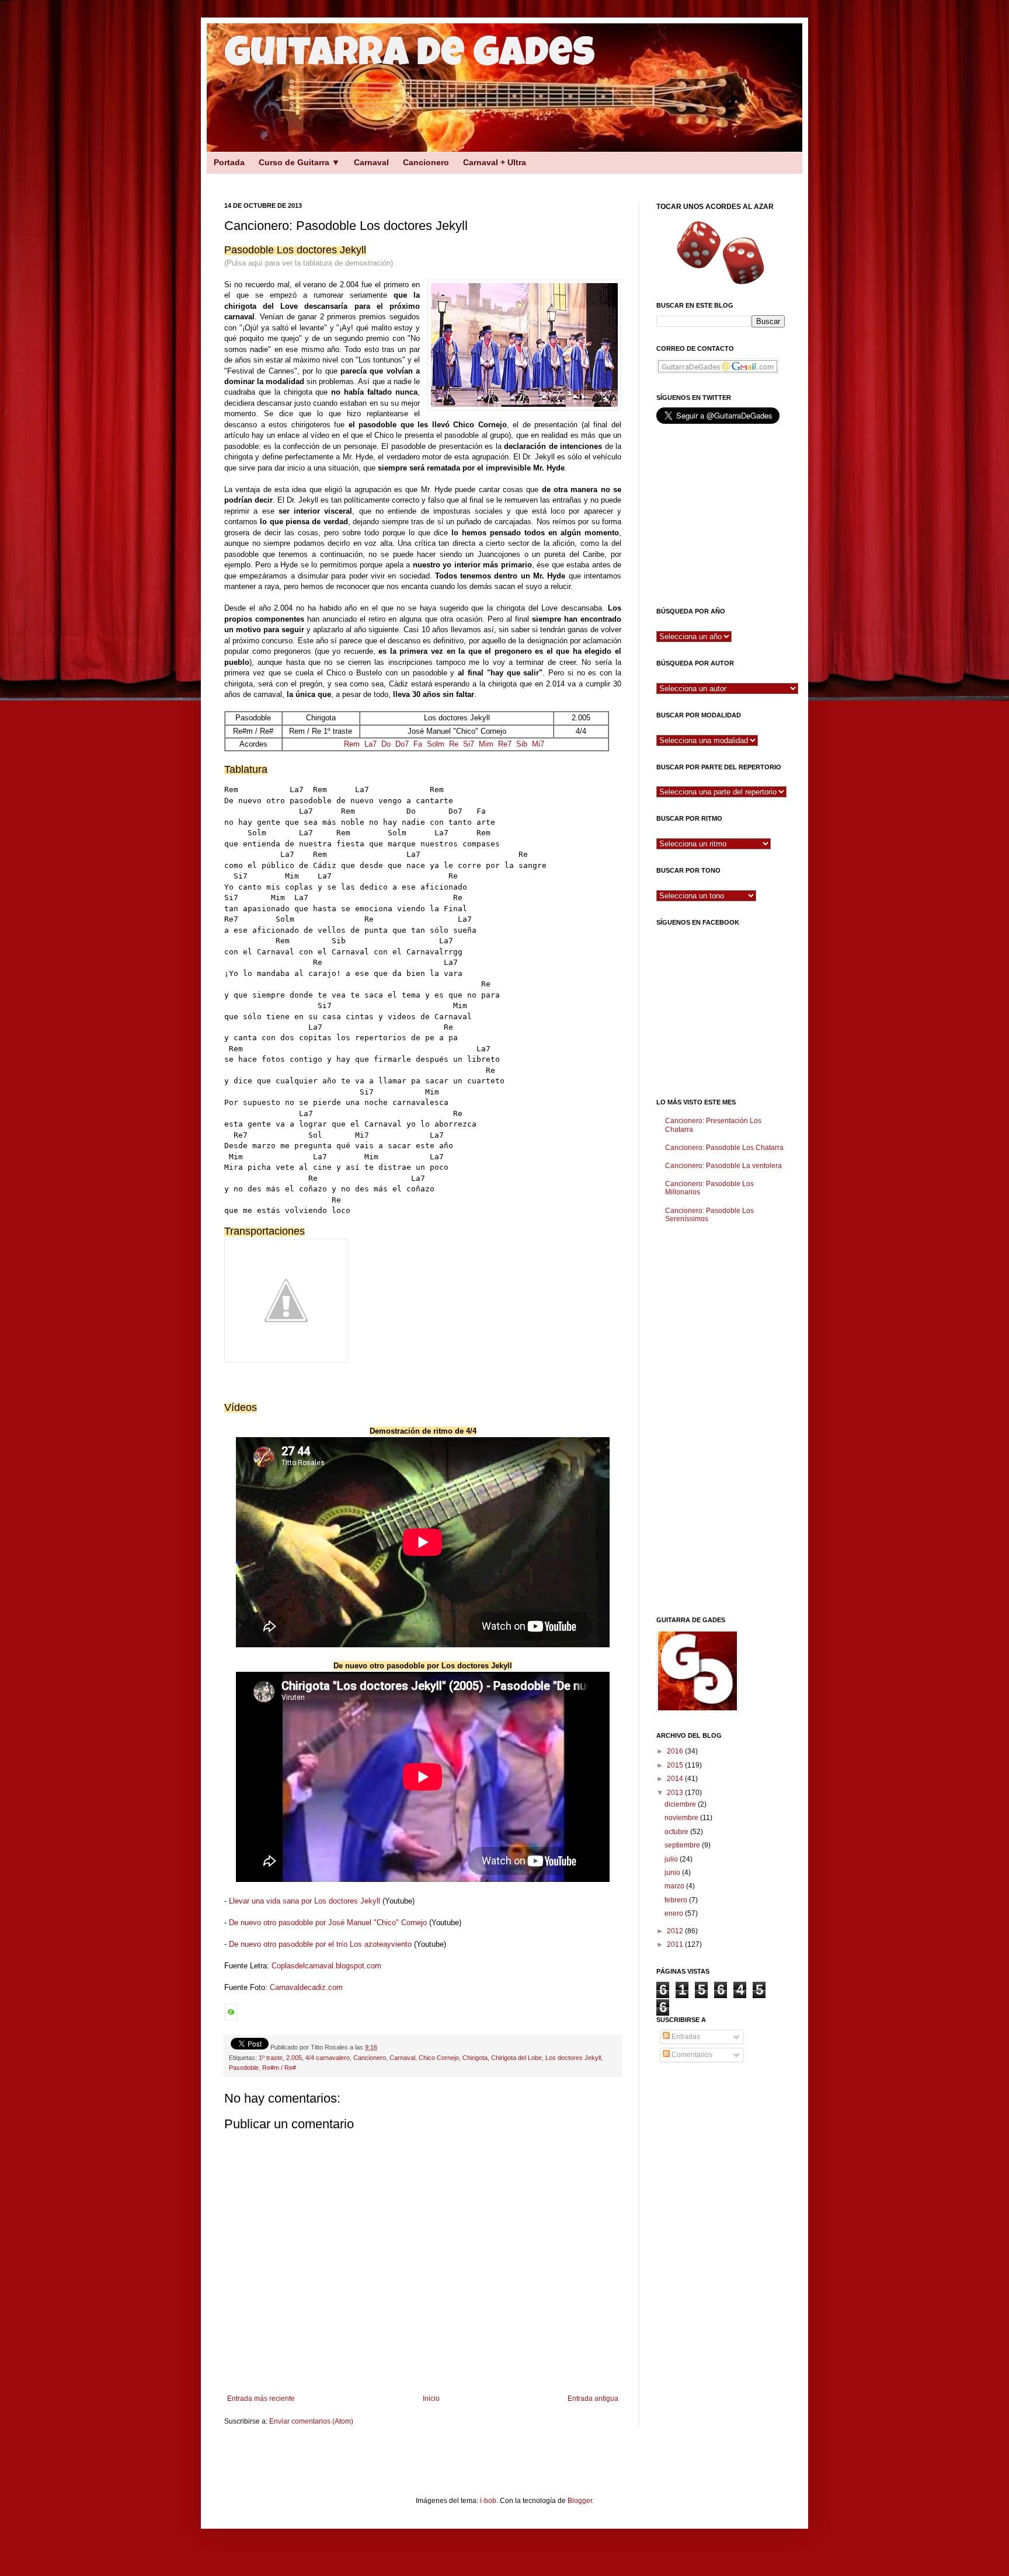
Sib (522, 744)
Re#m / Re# (279, 2068)
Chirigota (475, 2058)
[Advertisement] (411, 177)
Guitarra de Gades (410, 57)
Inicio (431, 2399)
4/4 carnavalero (328, 2058)
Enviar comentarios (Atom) (311, 2421)
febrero (677, 1900)
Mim (486, 744)
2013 (676, 1793)
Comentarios (691, 2055)
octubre (677, 1832)
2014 (676, 1779)
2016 (676, 1751)
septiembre (683, 1845)
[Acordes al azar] (721, 252)
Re (454, 744)
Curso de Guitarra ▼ (299, 162)
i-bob (488, 2501)
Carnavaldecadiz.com (306, 1987)
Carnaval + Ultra (495, 162)
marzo (675, 1886)
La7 (370, 744)
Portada (229, 162)
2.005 (294, 2058)
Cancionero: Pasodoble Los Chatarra (724, 1148)
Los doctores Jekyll (573, 2058)
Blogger (580, 2501)
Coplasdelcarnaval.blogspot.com (326, 1966)
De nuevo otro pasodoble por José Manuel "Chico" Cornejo (328, 1923)
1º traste (271, 2058)
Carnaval (371, 162)
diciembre (681, 1804)
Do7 (402, 744)
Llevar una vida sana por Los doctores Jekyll (305, 1901)
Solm (436, 744)
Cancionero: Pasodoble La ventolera (723, 1166)
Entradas (685, 2037)
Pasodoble (244, 2068)
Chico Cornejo (439, 2058)
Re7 (505, 744)
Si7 (469, 744)
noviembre (682, 1818)
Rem (352, 744)
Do (386, 744)
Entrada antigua (593, 2399)
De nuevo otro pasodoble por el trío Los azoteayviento (320, 1944)
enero (675, 1913)
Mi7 (538, 744)
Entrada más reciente (261, 2399)
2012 (676, 1931)
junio (673, 1873)
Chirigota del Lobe (516, 2058)
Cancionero (426, 162)
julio (672, 1859)
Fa (418, 744)
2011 (676, 1944)
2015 (676, 1765)
